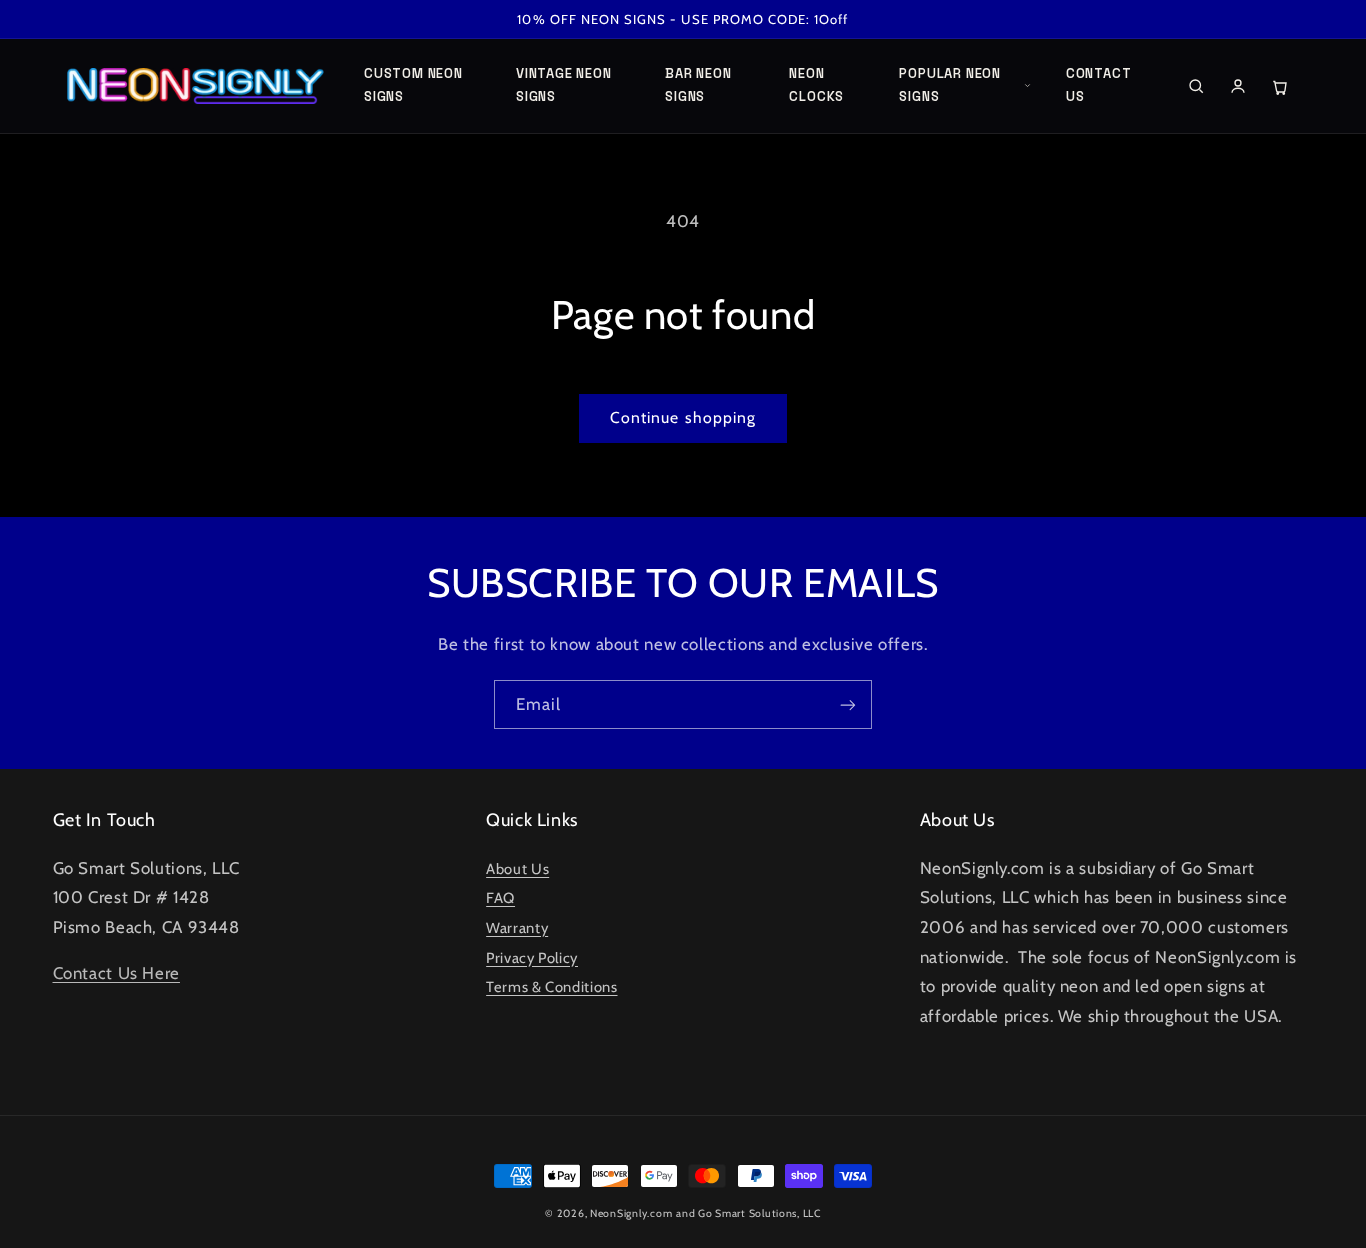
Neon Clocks (816, 85)
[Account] (1238, 86)
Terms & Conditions (551, 987)
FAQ (500, 898)
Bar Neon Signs (698, 85)
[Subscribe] (848, 704)
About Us (517, 869)
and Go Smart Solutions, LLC (748, 1213)
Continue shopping (683, 417)
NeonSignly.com (631, 1213)
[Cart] (1280, 86)
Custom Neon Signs (413, 85)
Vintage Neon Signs (563, 85)
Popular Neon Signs (949, 85)
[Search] (1196, 86)
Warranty (517, 928)
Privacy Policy (532, 958)
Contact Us (1098, 85)
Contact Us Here (116, 973)
